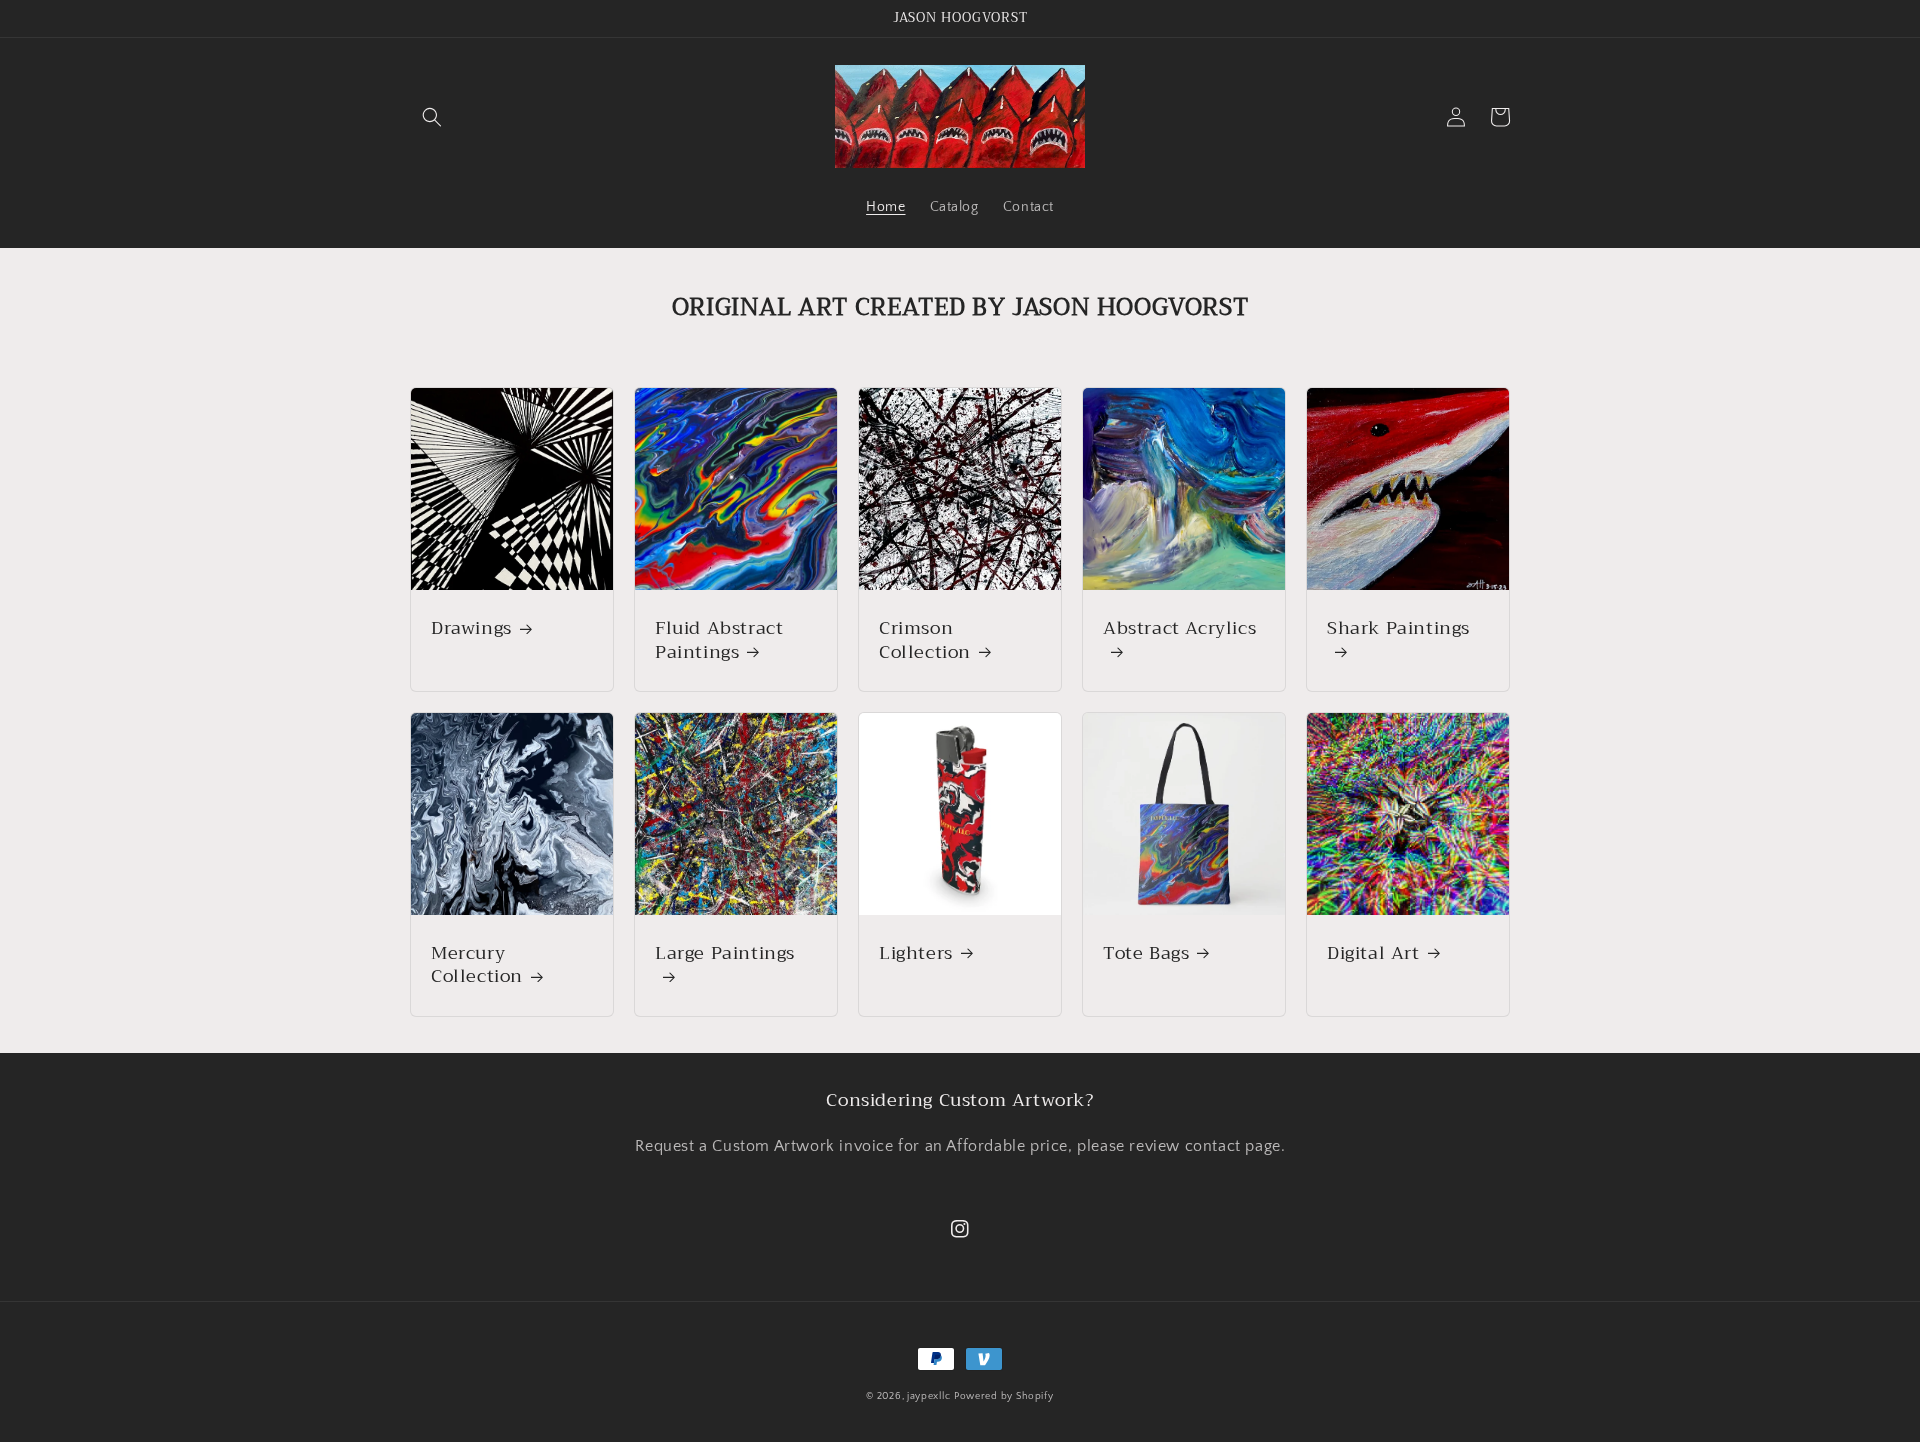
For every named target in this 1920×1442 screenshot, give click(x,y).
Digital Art (1373, 953)
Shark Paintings (1398, 630)
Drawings (471, 628)
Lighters (916, 953)
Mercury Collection (477, 965)
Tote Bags (1146, 953)
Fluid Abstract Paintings (719, 640)
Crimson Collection (925, 640)
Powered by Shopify (1004, 1396)
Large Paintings (725, 955)
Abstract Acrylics (1179, 630)
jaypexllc (928, 1396)
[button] (432, 117)
